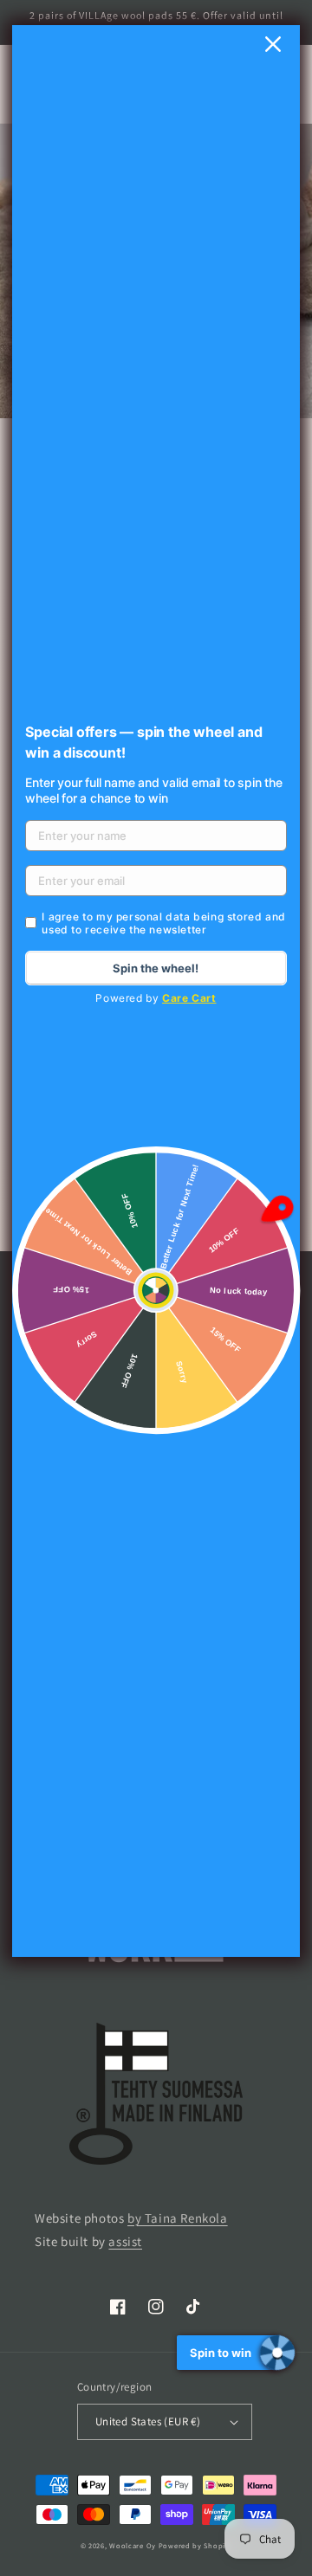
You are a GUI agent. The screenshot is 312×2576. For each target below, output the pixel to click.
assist (125, 2241)
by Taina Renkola (178, 2218)
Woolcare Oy (133, 2545)
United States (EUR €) (148, 2421)
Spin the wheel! (156, 968)
